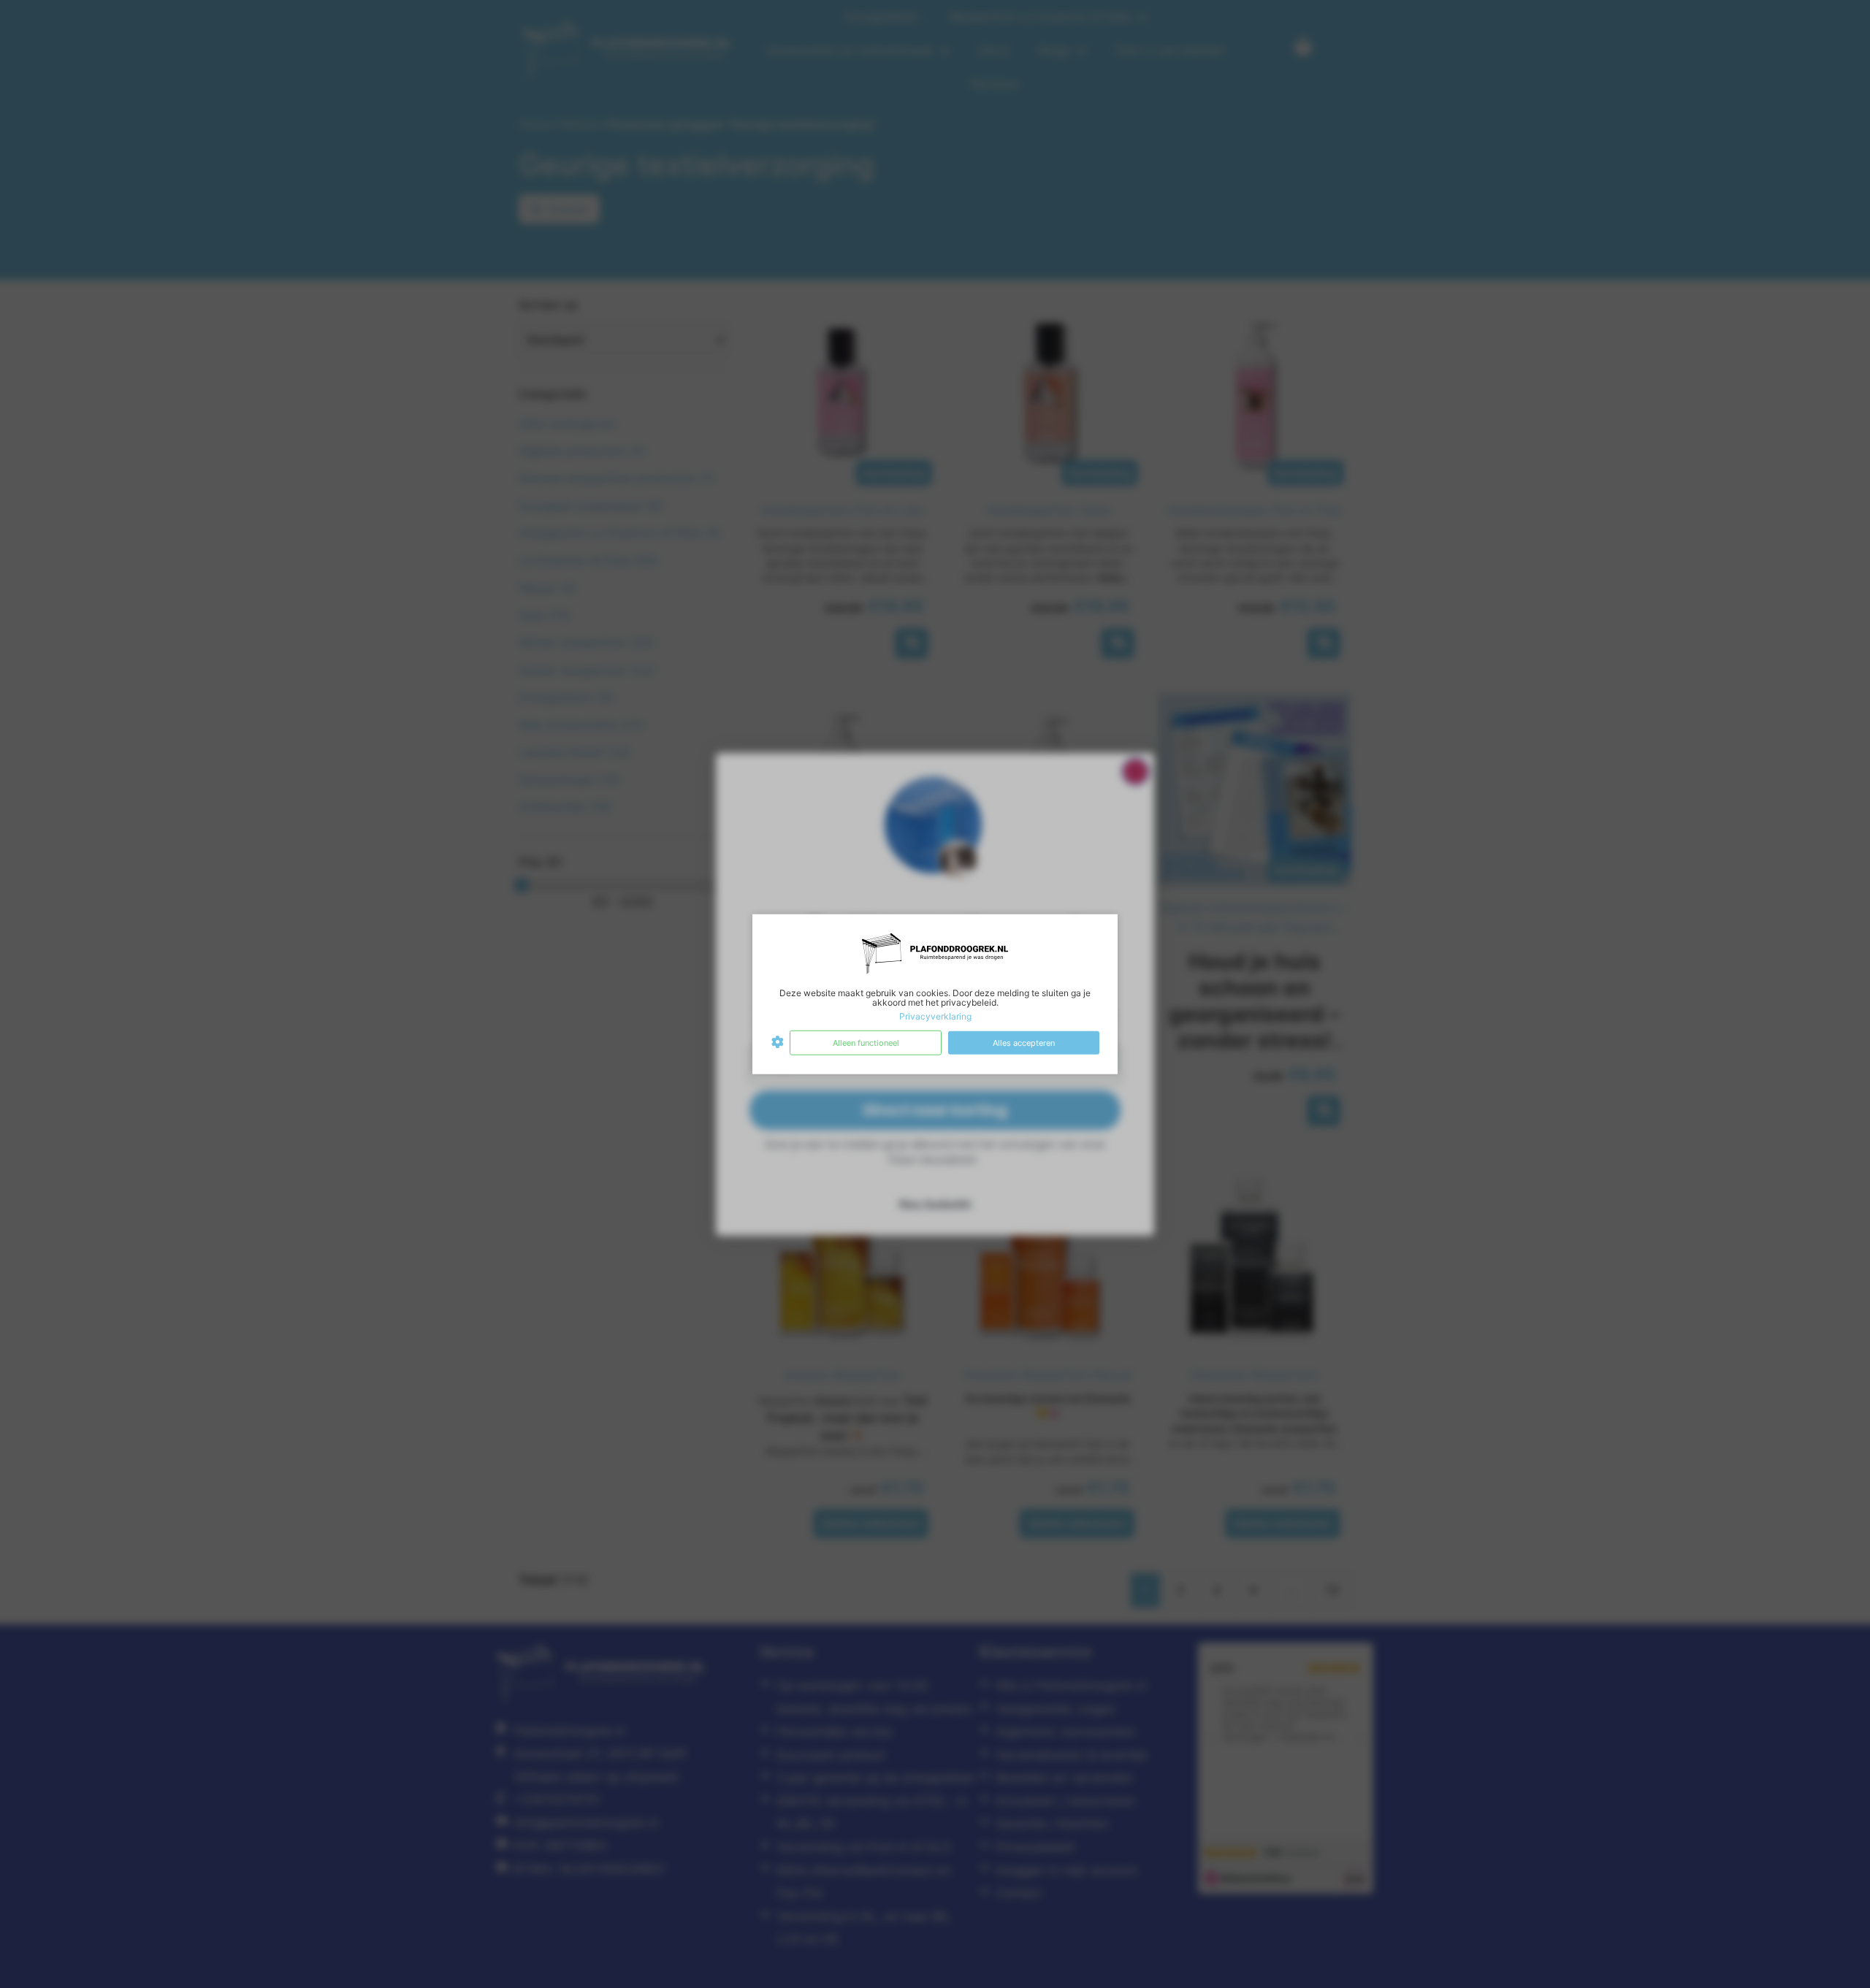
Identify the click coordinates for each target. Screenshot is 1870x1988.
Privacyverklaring (935, 1016)
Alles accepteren (1024, 1042)
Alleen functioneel (866, 1042)
